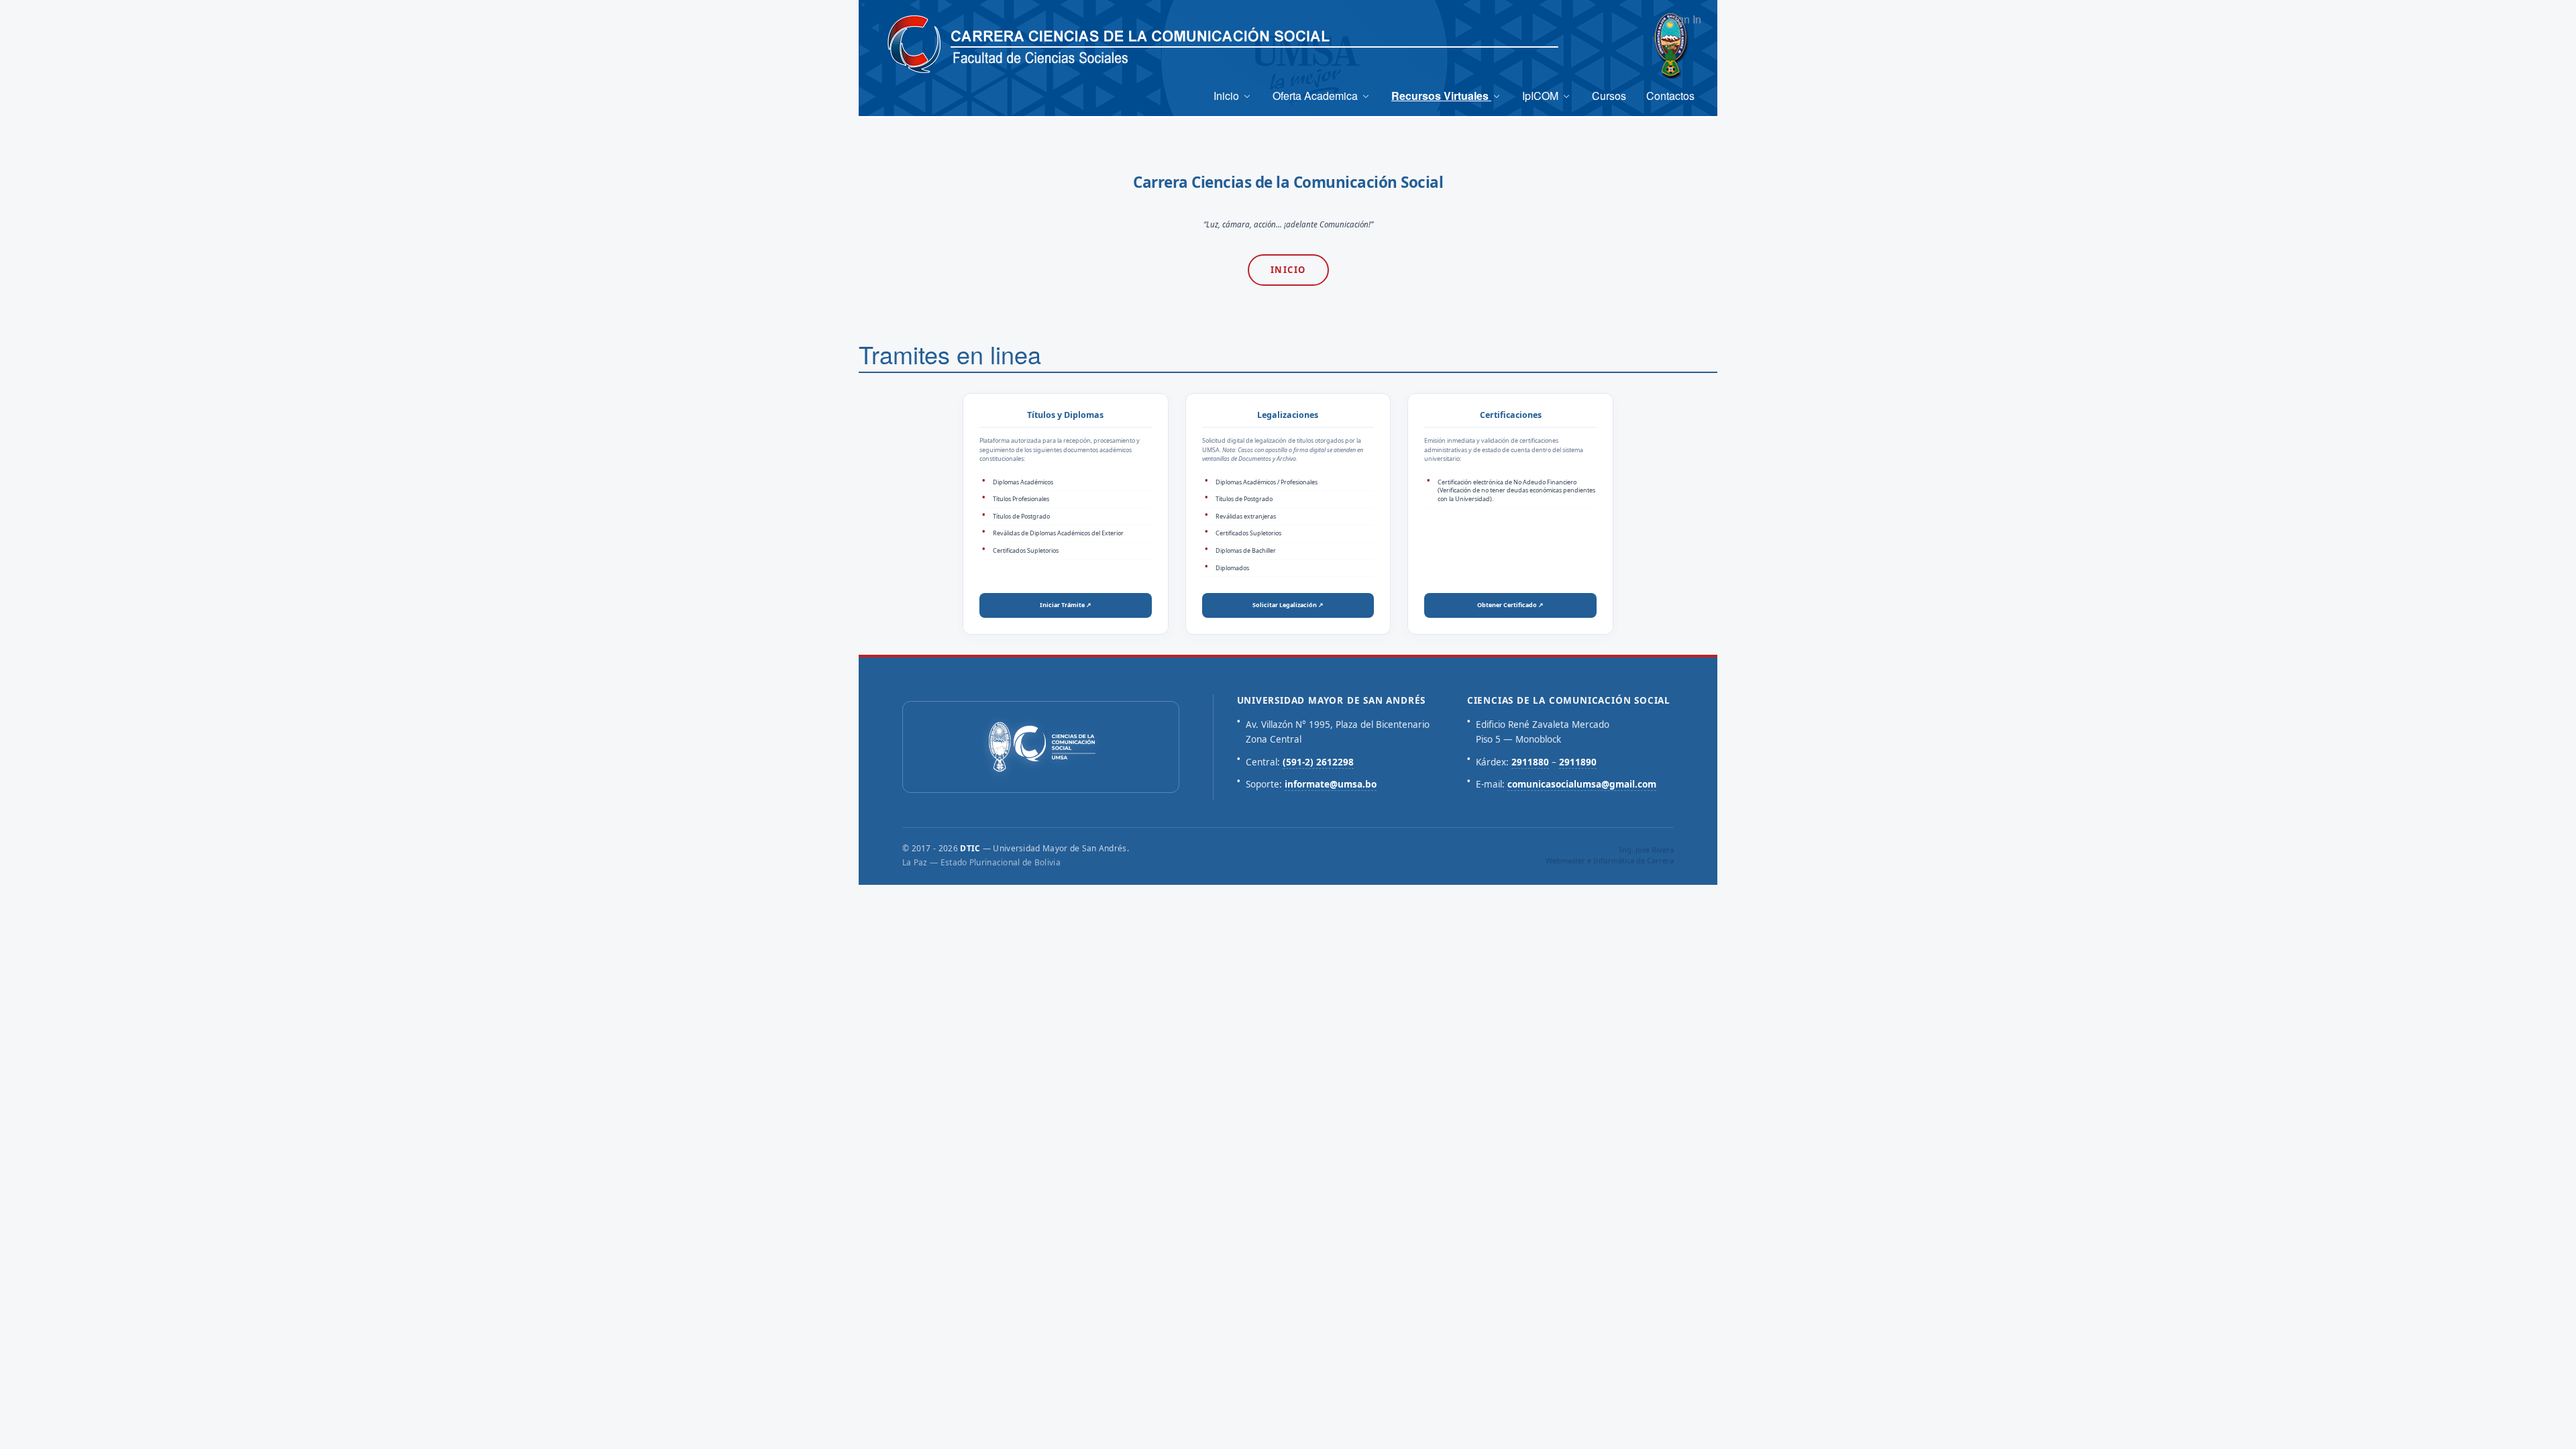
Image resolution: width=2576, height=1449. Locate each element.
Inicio (1288, 270)
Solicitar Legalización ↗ (1288, 605)
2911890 (1578, 762)
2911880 (1530, 762)
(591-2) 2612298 (1318, 762)
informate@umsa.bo (1331, 784)
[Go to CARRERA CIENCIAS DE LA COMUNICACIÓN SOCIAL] (914, 45)
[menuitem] (1233, 96)
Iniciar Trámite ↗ (1066, 605)
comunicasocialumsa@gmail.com (1582, 784)
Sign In (1684, 19)
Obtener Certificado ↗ (1510, 605)
